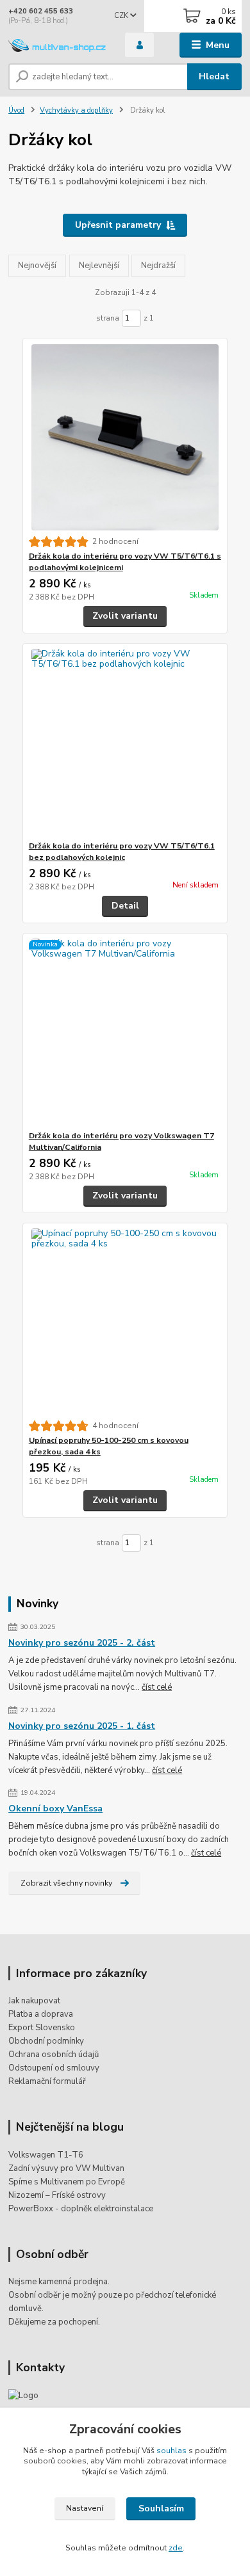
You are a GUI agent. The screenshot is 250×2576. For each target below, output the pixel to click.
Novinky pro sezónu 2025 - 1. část (82, 1726)
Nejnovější (37, 266)
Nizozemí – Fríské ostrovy (57, 2195)
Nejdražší (158, 266)
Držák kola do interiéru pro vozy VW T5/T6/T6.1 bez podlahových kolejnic (122, 852)
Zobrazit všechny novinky (66, 1883)
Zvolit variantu (125, 616)
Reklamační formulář (47, 2081)
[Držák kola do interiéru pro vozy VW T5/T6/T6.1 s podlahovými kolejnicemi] (125, 437)
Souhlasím (161, 2508)
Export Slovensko (42, 2028)
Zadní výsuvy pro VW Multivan (66, 2168)
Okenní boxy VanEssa (55, 1809)
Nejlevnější (99, 266)
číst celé (157, 1687)
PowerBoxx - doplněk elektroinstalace (81, 2209)
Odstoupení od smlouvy (54, 2068)
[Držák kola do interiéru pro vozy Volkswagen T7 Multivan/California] (125, 1032)
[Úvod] (57, 45)
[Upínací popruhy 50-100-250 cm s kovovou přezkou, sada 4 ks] (125, 1322)
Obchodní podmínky (46, 2041)
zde (176, 2548)
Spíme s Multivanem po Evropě (67, 2182)
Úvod (16, 110)
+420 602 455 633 (41, 11)
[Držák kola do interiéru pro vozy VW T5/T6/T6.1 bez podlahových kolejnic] (125, 742)
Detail (125, 906)
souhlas (171, 2451)
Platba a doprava (41, 2014)
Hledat (214, 76)
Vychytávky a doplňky (76, 110)
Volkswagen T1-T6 (46, 2155)
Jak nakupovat (34, 2001)
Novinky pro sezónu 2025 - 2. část (82, 1643)
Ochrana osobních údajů (54, 2055)
